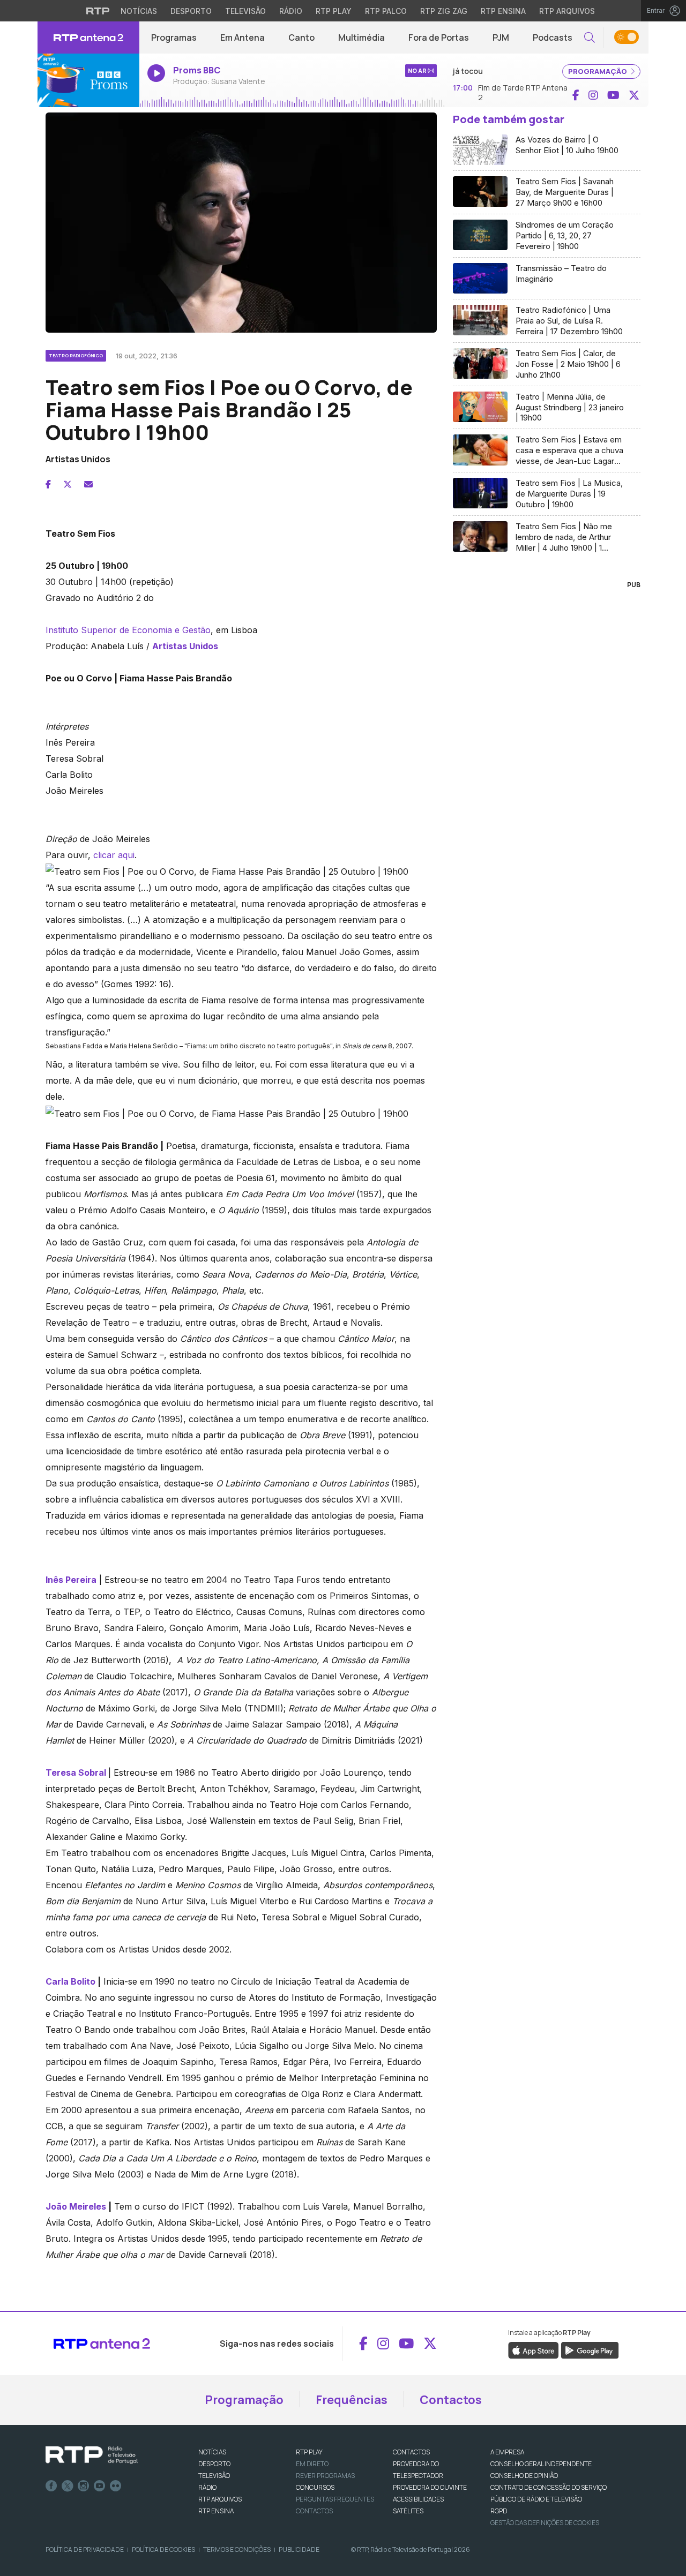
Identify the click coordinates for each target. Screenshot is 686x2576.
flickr (116, 2486)
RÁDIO (207, 2487)
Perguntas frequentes (335, 2499)
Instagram (84, 2486)
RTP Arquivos (567, 11)
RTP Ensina (503, 11)
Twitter (68, 2486)
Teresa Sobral (76, 1773)
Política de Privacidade (85, 2549)
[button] (590, 38)
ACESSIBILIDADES (418, 2499)
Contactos (451, 2400)
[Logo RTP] (92, 2455)
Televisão (245, 11)
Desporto (191, 11)
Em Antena (243, 37)
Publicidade (299, 2549)
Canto (301, 37)
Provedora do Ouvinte (430, 2487)
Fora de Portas (439, 37)
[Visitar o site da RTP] (98, 11)
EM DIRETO (312, 2464)
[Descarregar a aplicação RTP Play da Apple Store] (534, 2349)
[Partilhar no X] (68, 484)
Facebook (51, 2486)
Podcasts (553, 37)
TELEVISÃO (214, 2476)
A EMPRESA (507, 2452)
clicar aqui (114, 855)
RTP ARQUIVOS (220, 2499)
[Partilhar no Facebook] (48, 484)
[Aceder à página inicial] (88, 37)
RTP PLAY (309, 2452)
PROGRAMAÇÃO (598, 71)
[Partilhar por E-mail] (88, 484)
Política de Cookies (163, 2549)
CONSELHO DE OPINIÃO (524, 2476)
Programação (244, 2400)
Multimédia (361, 37)
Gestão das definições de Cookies (545, 2523)
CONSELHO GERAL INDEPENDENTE (541, 2464)
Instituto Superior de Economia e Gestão (128, 630)
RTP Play (334, 11)
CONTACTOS (411, 2452)
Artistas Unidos (185, 646)
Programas (174, 37)
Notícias (139, 11)
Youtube (100, 2486)
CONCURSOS (315, 2487)
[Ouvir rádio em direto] (88, 80)
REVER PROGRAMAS (325, 2476)
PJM (501, 37)
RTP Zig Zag (444, 11)
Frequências (352, 2400)
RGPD (499, 2511)
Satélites (408, 2511)
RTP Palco (386, 11)
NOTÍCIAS (212, 2452)
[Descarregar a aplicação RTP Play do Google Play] (590, 2349)
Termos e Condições (237, 2549)
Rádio (291, 11)
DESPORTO (214, 2464)
